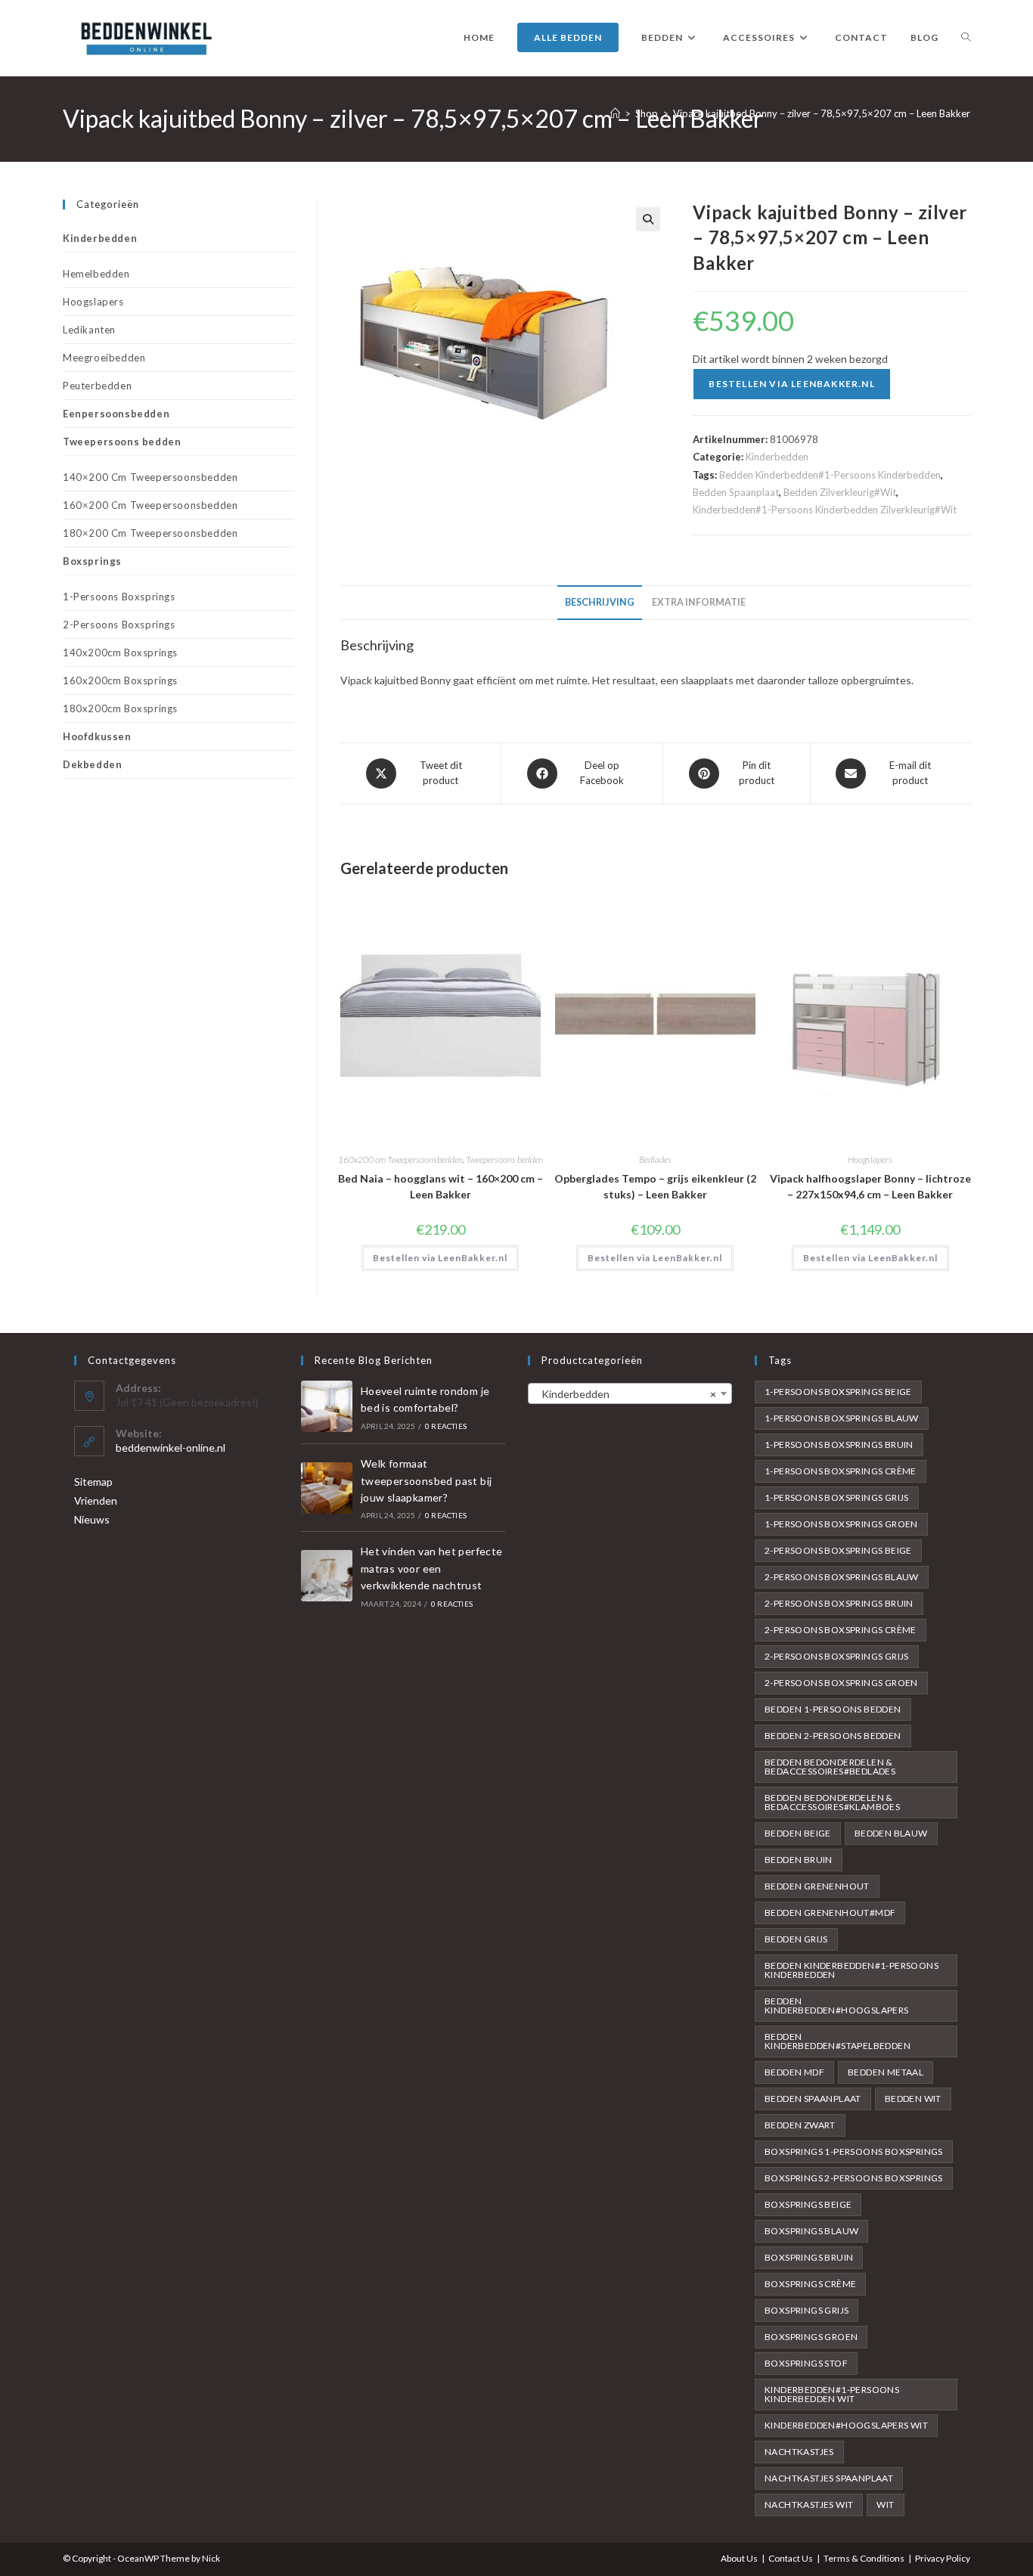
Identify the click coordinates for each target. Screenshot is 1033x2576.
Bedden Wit (913, 2099)
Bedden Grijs (796, 1939)
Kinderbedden (777, 457)
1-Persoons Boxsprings (119, 597)
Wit (885, 2505)
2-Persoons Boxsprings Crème (841, 1630)
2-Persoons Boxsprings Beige (838, 1550)
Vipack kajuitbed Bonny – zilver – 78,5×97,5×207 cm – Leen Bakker (822, 113)
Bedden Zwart (800, 2125)
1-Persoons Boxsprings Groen (841, 1524)
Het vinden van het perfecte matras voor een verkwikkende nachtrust (432, 1568)
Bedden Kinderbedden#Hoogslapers (837, 2006)
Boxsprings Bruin (809, 2257)
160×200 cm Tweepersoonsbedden (150, 505)
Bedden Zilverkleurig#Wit (840, 492)
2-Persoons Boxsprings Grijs (837, 1656)
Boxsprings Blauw (811, 2231)
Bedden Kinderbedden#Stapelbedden (838, 2041)
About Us (739, 2558)
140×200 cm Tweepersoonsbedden (150, 477)
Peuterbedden (97, 386)
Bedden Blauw (891, 1833)
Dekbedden (92, 764)
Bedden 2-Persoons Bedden (833, 1736)
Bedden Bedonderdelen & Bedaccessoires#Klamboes (832, 1802)
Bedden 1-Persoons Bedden (833, 1709)
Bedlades (655, 1159)
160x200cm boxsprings (120, 680)
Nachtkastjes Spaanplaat (829, 2478)
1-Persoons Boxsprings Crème (841, 1471)
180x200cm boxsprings (120, 708)
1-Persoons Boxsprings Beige (838, 1392)
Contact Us (791, 2558)
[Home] (615, 113)
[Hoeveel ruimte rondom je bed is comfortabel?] (327, 1406)
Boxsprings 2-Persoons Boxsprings (854, 2178)
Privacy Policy (943, 2558)
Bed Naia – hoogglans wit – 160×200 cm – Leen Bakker (440, 1186)
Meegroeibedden (104, 358)
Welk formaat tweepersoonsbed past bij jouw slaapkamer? (427, 1480)
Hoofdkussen (97, 736)
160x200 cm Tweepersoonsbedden (400, 1159)
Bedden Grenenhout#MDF (830, 1913)
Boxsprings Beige (808, 2204)
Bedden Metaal (886, 2072)
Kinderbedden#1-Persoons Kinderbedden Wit (832, 2394)
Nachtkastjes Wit (809, 2505)
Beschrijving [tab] (600, 602)
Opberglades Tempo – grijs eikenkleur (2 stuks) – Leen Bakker (655, 1186)
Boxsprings (92, 561)
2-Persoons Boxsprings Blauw (842, 1577)
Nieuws (92, 1519)
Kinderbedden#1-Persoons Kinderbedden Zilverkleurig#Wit (825, 510)
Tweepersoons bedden (504, 1159)
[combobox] (630, 1393)
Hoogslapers (870, 1159)
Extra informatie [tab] (699, 602)
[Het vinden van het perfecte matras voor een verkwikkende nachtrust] (327, 1576)
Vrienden (96, 1500)
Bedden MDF (794, 2072)
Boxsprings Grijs (807, 2310)
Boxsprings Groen (811, 2337)
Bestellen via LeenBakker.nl (791, 384)
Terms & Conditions (864, 2558)
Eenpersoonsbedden (116, 414)
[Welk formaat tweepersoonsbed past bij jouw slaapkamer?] (327, 1488)
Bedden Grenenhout (817, 1886)
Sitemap (93, 1482)
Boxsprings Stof (806, 2363)
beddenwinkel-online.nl (171, 1448)
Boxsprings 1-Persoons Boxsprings (854, 2151)
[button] (648, 219)
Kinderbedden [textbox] (625, 1394)
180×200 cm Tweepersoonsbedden (150, 533)
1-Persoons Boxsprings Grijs (837, 1497)
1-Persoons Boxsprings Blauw (842, 1418)
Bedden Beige (798, 1833)
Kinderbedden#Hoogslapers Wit (846, 2425)
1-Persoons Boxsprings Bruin (839, 1445)
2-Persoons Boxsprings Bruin (839, 1603)
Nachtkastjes (799, 2452)
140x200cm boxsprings (120, 653)
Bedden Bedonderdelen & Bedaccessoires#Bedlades (830, 1767)
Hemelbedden (96, 274)
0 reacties (446, 1426)
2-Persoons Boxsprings (119, 625)
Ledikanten (89, 330)
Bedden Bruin (799, 1860)
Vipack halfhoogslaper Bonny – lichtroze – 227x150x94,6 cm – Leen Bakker (870, 1186)
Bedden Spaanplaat (736, 492)
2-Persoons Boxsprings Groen (841, 1683)
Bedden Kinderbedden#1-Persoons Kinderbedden (830, 475)
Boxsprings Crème (810, 2284)
